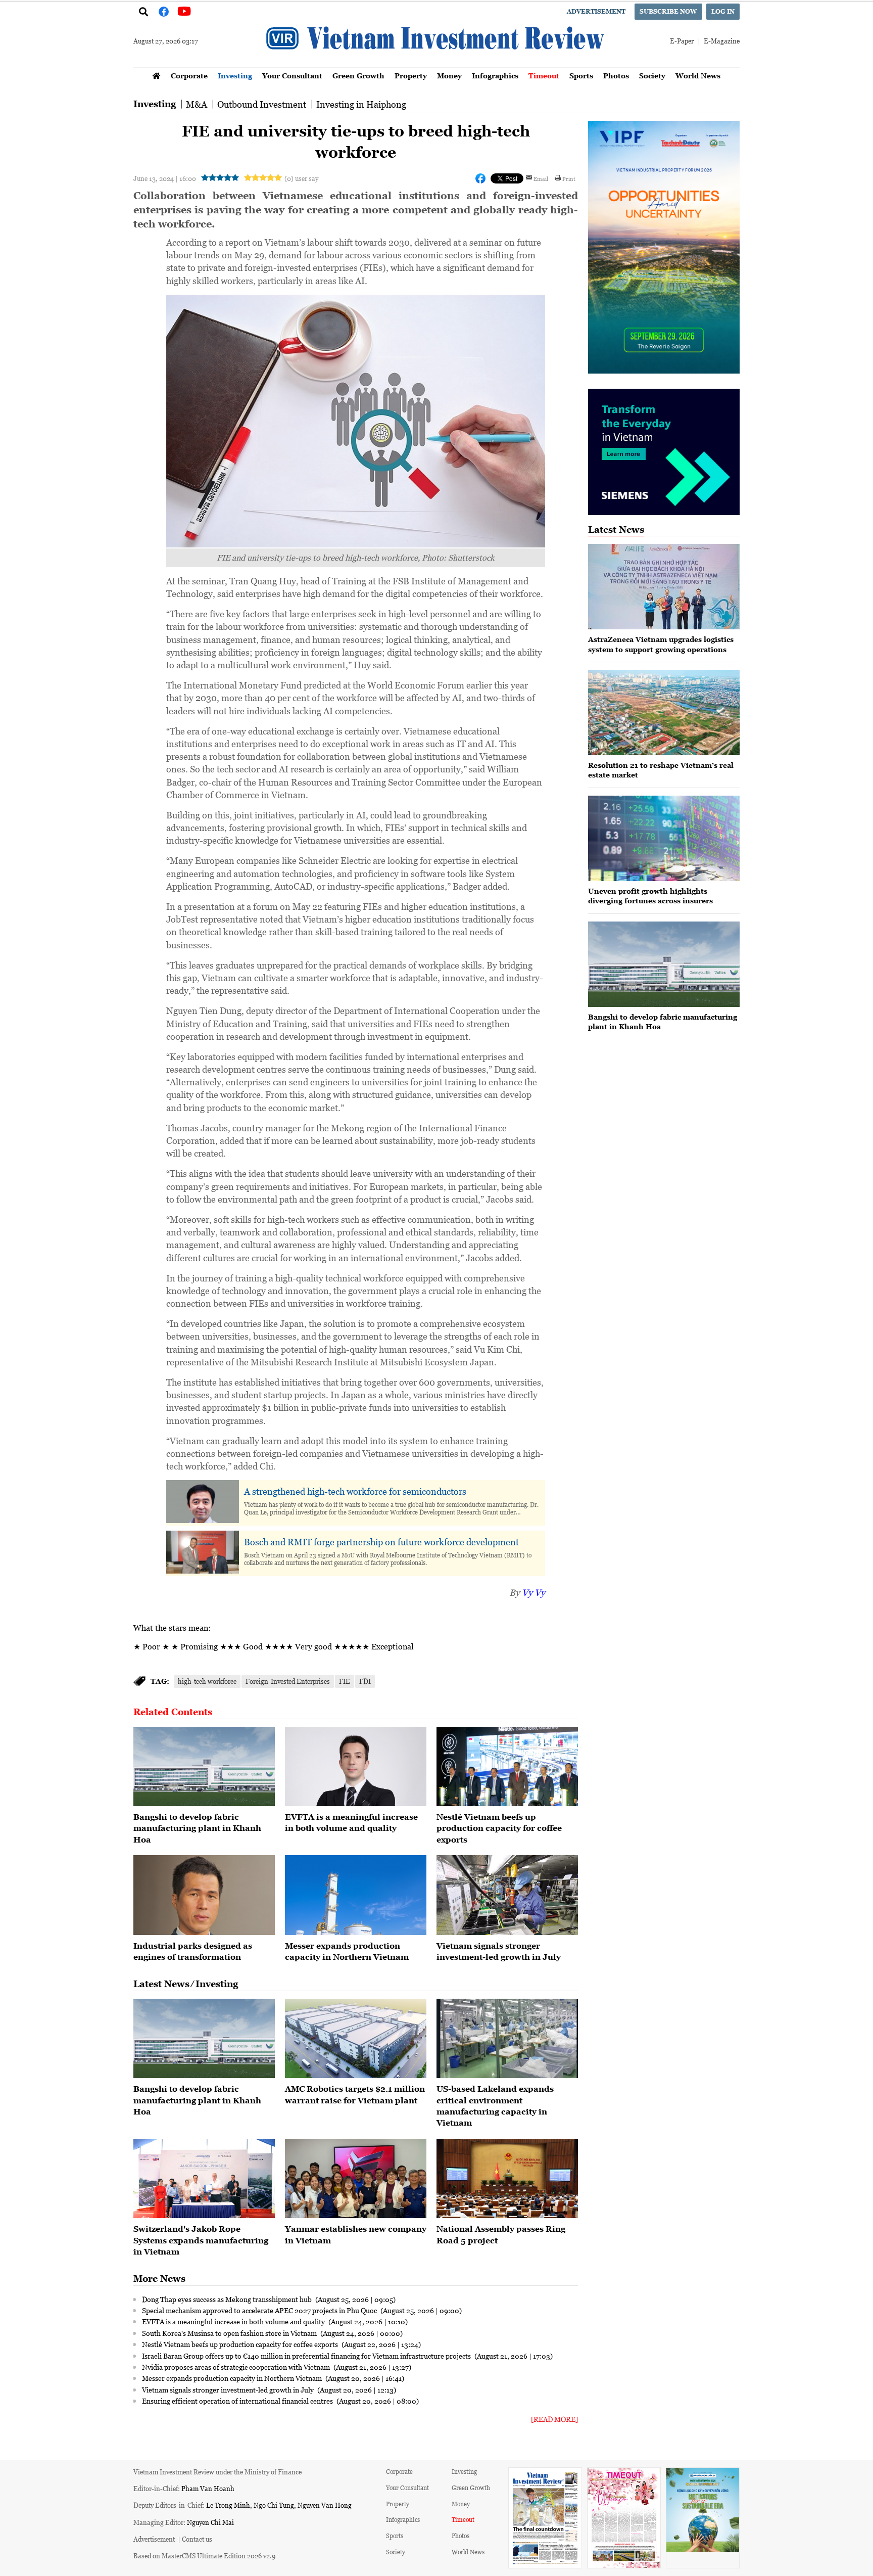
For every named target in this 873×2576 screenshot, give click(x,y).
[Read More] (554, 2419)
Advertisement (596, 11)
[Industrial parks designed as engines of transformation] (204, 1895)
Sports (581, 76)
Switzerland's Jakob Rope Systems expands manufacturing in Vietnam (201, 2240)
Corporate (189, 76)
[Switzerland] (204, 2179)
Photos (616, 76)
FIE (345, 1681)
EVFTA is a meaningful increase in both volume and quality (234, 2321)
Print (569, 178)
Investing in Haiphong (361, 104)
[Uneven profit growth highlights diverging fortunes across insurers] (664, 838)
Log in (723, 11)
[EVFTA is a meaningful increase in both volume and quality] (356, 1767)
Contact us (197, 2539)
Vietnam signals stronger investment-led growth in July (229, 2389)
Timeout (544, 76)
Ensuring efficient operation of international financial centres (238, 2401)
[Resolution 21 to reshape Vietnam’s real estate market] (664, 712)
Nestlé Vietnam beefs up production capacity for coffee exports (499, 1828)
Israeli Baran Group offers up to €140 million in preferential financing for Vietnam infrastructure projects (307, 2356)
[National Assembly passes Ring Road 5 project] (507, 2179)
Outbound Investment (262, 104)
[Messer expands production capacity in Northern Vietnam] (356, 1895)
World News (698, 76)
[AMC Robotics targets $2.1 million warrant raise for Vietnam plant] (356, 2039)
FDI (365, 1681)
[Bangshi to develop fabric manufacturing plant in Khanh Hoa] (204, 1767)
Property (411, 76)
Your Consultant (292, 76)
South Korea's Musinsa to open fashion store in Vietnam (230, 2333)
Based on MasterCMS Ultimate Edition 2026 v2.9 (204, 2556)
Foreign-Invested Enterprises (288, 1681)
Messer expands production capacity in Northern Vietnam (233, 2378)
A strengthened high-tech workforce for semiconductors (355, 1491)
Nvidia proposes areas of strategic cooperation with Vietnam (237, 2367)
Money (449, 76)
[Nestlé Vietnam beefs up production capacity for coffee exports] (507, 1767)
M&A (197, 104)
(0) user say (301, 178)
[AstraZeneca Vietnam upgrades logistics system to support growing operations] (664, 587)
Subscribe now (668, 11)
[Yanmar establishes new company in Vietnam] (356, 2179)
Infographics (495, 76)
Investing (235, 76)
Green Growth (358, 76)
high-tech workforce (207, 1681)
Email (541, 178)
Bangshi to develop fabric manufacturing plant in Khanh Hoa (197, 1828)
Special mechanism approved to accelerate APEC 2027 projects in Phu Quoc (260, 2310)
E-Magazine (722, 41)
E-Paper (682, 41)
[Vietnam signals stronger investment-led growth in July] (507, 1895)
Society (652, 76)
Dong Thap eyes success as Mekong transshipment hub (228, 2299)
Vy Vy (533, 1592)
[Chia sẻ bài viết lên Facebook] (480, 178)
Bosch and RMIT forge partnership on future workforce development (381, 1542)
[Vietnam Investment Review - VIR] (437, 64)
